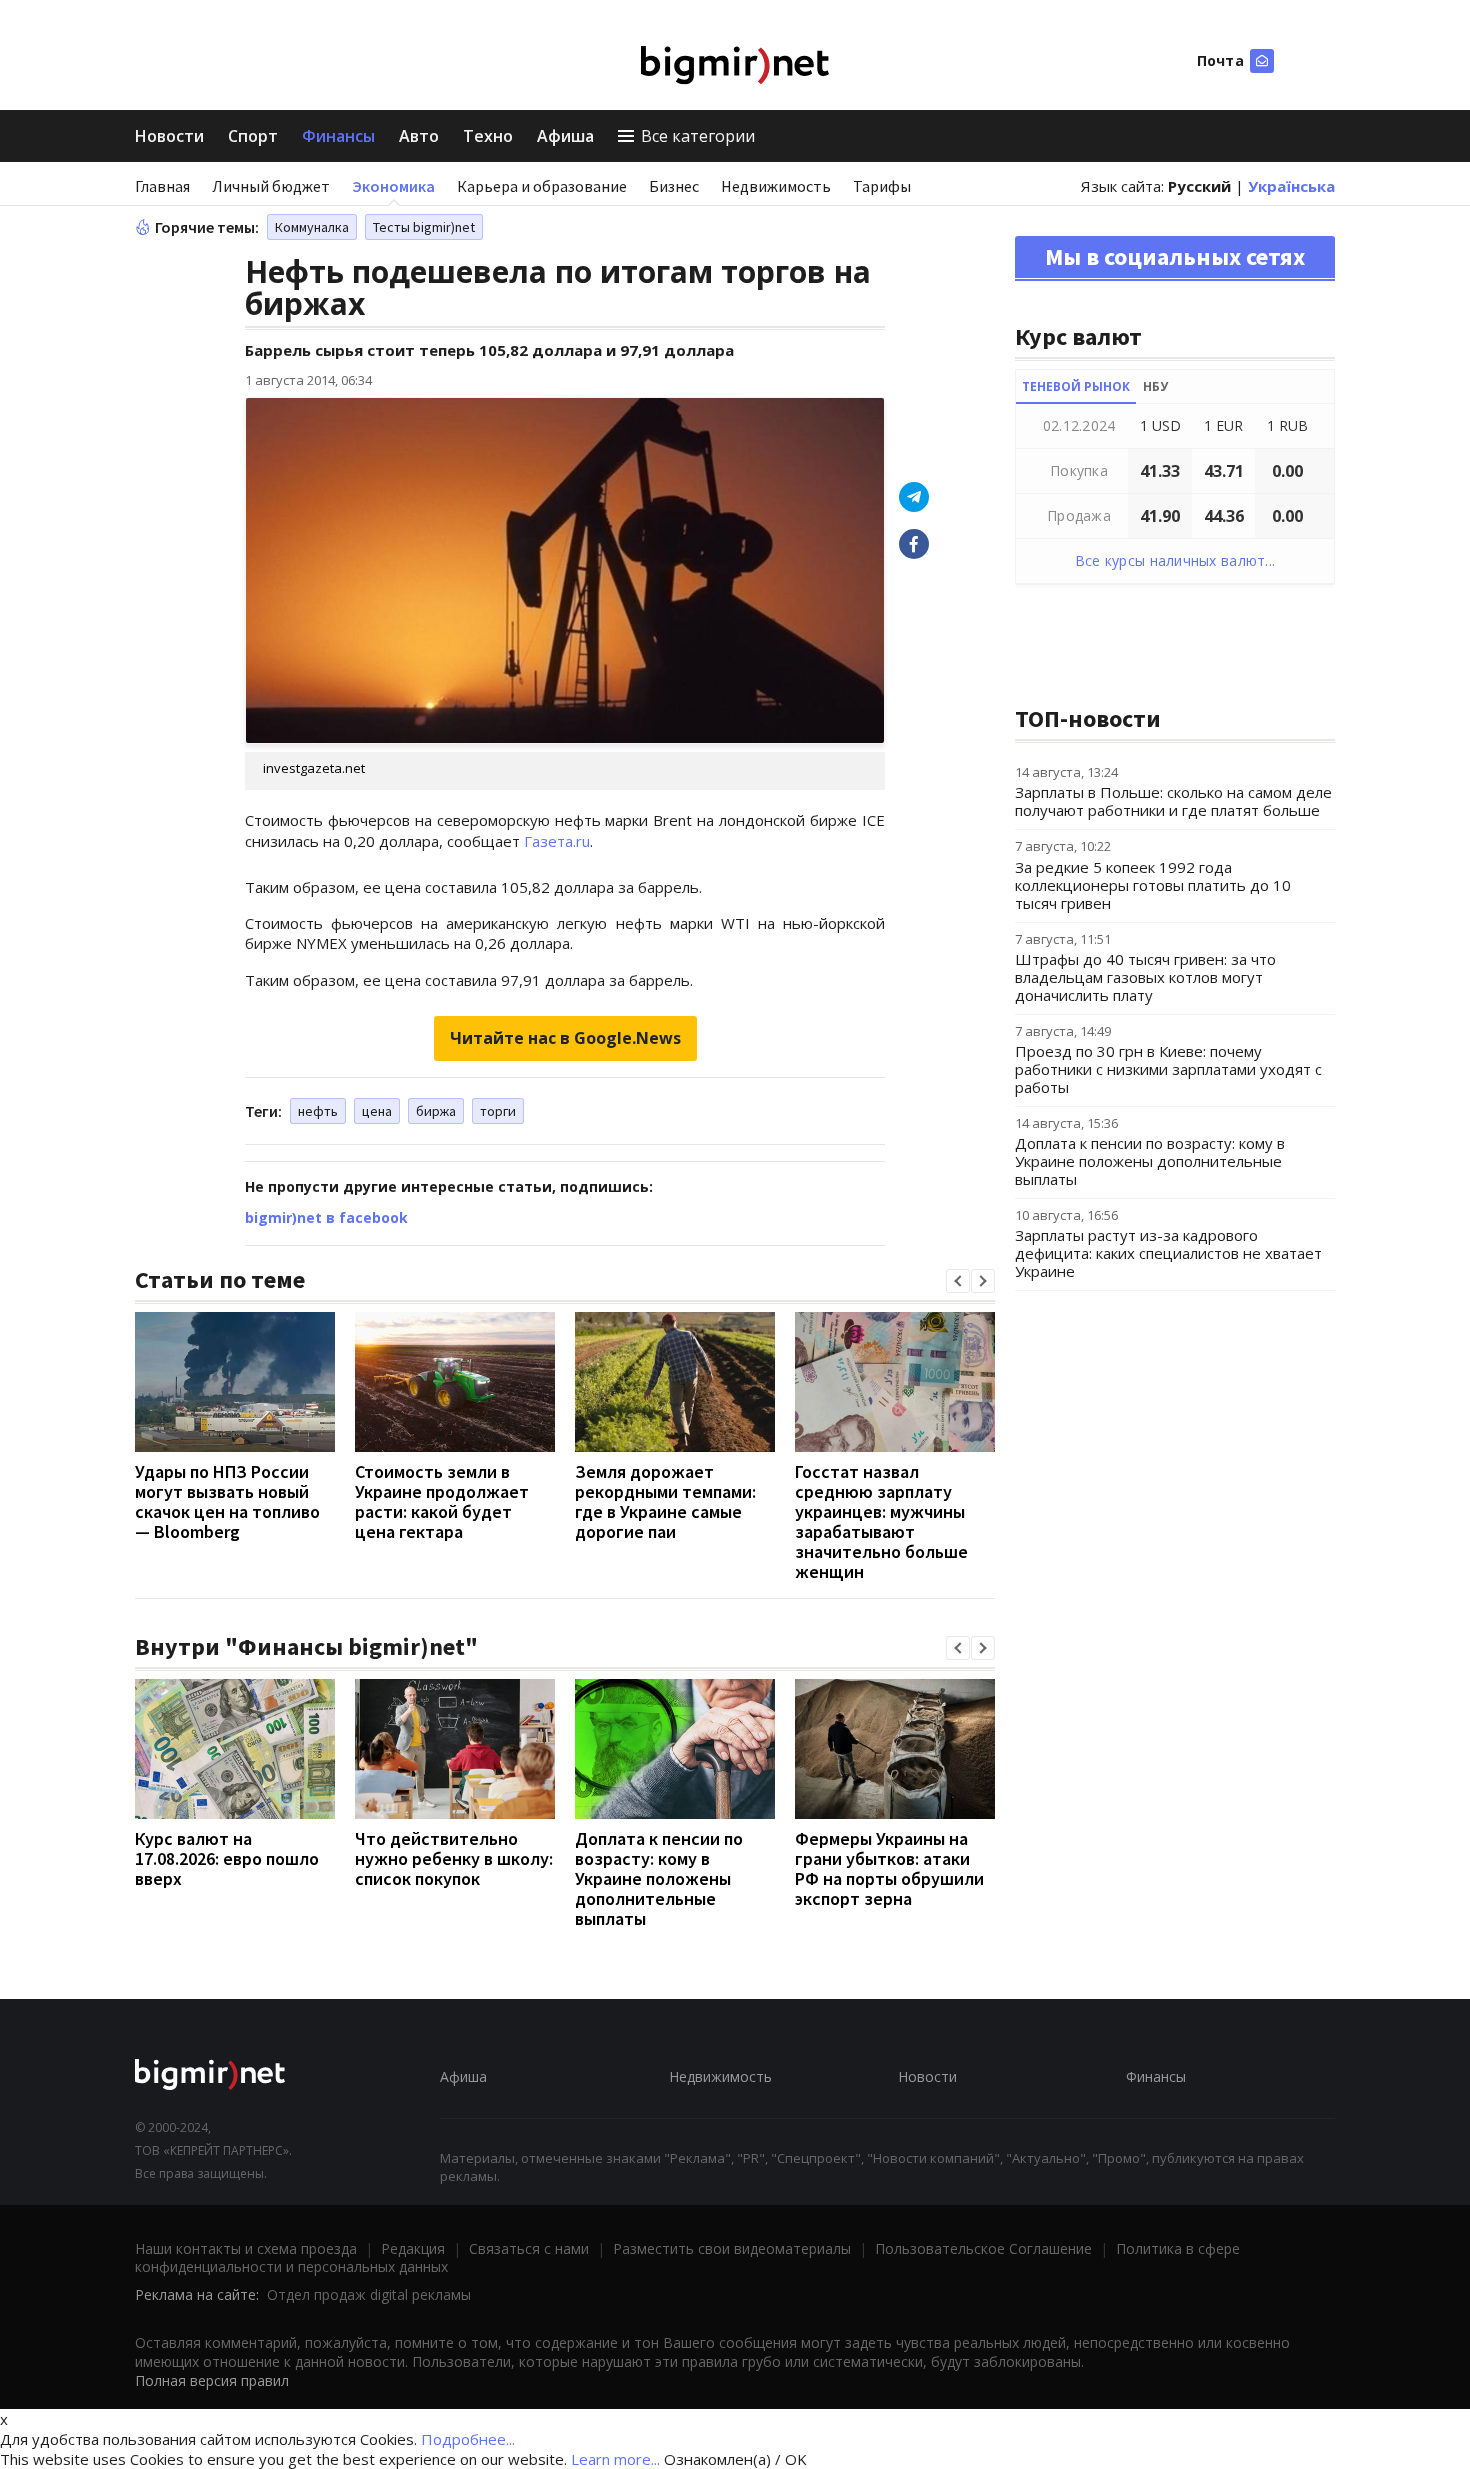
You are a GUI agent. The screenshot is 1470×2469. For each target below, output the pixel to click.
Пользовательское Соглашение (983, 2248)
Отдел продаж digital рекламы (369, 2294)
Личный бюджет (271, 186)
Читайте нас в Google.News (565, 1038)
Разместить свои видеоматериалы (732, 2248)
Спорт (253, 136)
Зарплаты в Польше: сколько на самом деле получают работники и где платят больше (1173, 801)
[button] (958, 1281)
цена (377, 1111)
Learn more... (615, 2459)
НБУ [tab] (1155, 386)
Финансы (338, 136)
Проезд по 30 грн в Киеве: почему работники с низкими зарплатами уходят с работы (1168, 1069)
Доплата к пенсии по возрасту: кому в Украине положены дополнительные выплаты (659, 1878)
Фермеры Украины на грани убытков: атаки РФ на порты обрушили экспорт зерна (889, 1868)
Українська (1291, 186)
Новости (169, 136)
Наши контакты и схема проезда (246, 2248)
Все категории (698, 136)
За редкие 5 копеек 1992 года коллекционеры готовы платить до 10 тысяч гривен (1153, 885)
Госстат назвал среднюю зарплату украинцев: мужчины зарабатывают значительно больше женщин (881, 1521)
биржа (436, 1111)
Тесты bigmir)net (424, 227)
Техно (488, 136)
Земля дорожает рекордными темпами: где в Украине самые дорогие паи (665, 1501)
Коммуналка (312, 227)
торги (498, 1111)
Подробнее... (468, 2439)
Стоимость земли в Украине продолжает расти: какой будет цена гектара (442, 1501)
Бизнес (674, 186)
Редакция (413, 2248)
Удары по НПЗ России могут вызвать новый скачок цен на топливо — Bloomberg (227, 1501)
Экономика (393, 186)
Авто (419, 136)
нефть (318, 1111)
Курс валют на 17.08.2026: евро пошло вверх (227, 1858)
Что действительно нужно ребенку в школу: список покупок (454, 1858)
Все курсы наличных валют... (1175, 560)
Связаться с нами (529, 2248)
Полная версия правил (212, 2380)
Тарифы (882, 186)
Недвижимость (776, 186)
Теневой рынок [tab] (1076, 386)
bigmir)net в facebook (326, 1217)
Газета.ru (557, 841)
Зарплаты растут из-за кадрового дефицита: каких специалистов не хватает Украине (1168, 1253)
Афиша (565, 136)
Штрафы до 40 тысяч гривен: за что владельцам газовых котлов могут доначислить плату (1145, 977)
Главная (162, 186)
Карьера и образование (542, 186)
